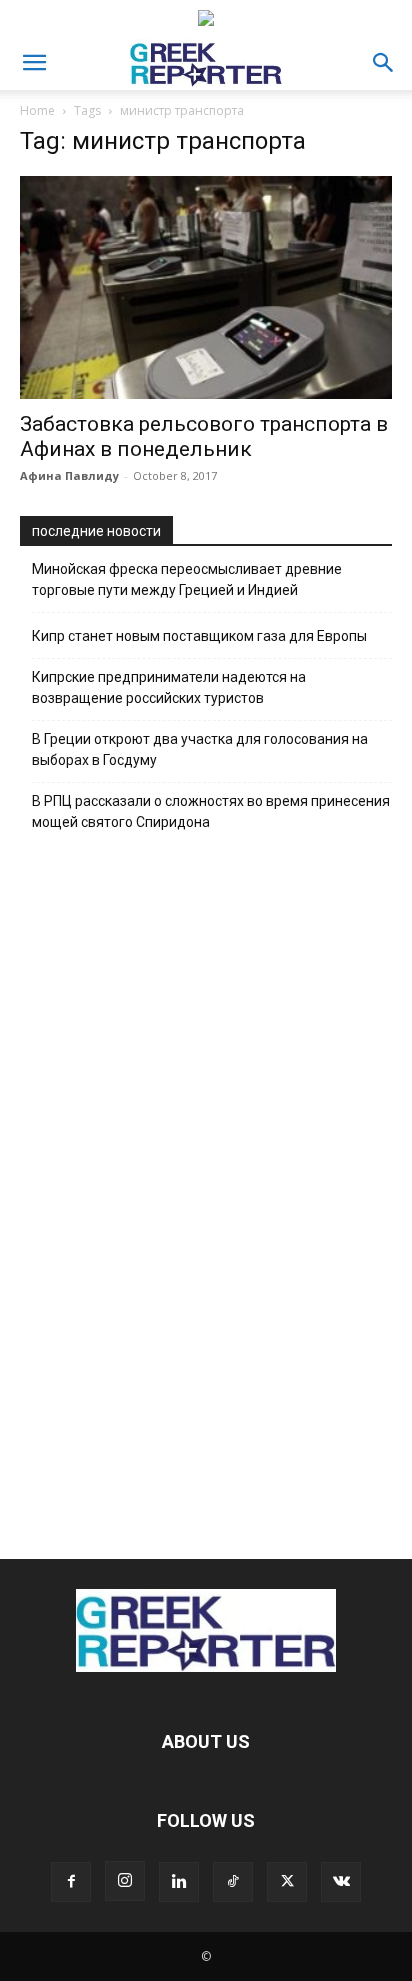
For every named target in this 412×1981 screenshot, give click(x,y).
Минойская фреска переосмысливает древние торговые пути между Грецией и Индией (187, 579)
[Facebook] (71, 1882)
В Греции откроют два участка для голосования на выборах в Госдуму (200, 749)
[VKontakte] (341, 1882)
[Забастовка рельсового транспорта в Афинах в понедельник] (206, 287)
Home (37, 110)
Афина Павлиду (69, 475)
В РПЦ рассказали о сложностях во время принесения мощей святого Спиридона (211, 811)
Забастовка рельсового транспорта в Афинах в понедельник (204, 436)
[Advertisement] (206, 1190)
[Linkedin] (179, 1882)
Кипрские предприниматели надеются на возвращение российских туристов (169, 687)
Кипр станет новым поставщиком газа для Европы (199, 636)
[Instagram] (125, 1881)
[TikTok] (233, 1882)
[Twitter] (287, 1882)
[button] (34, 63)
